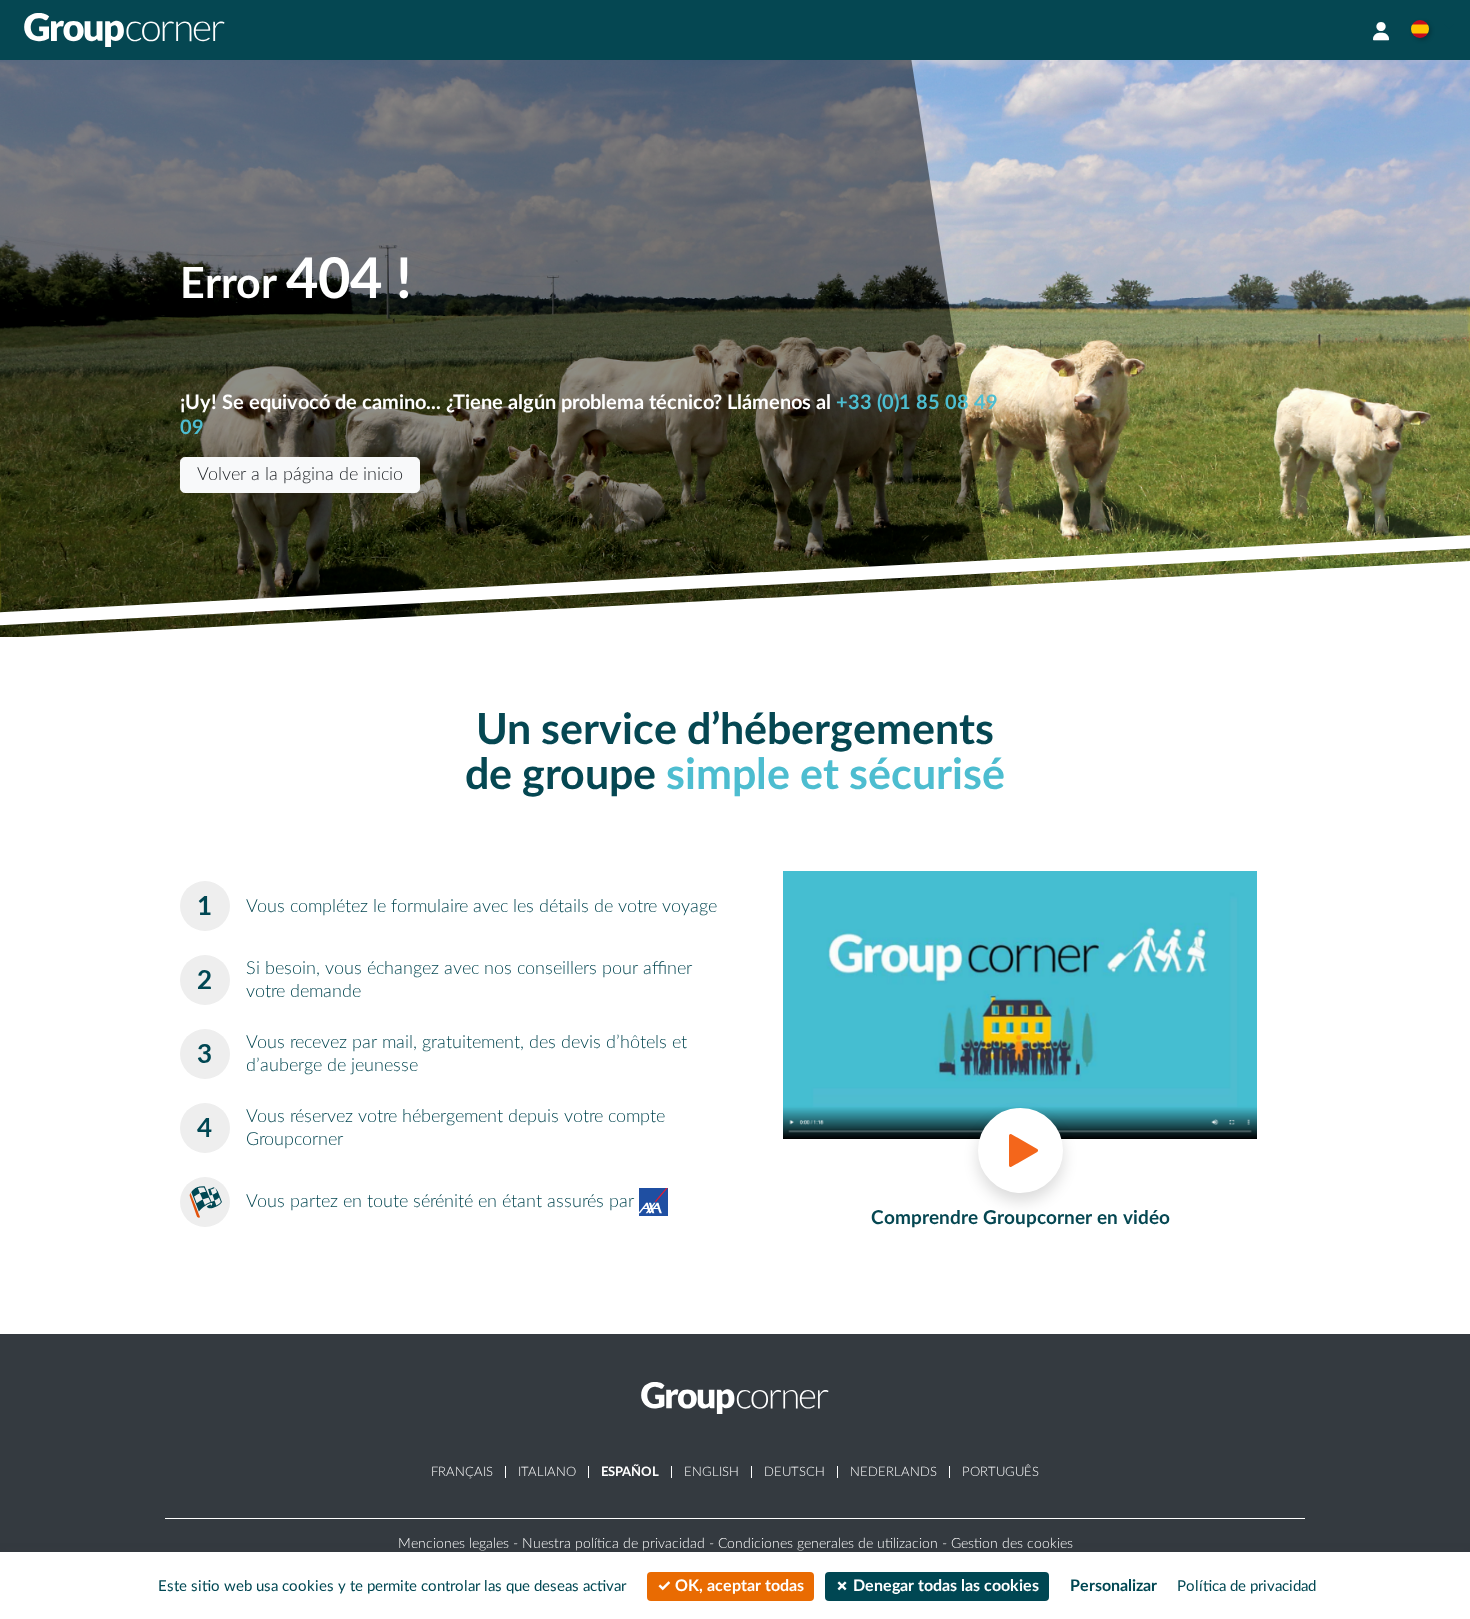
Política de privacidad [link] (1246, 1586)
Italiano (547, 1472)
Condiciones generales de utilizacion (828, 1543)
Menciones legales (453, 1543)
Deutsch (794, 1472)
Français (462, 1472)
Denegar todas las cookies (944, 1586)
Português (1000, 1472)
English (711, 1472)
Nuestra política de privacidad (613, 1543)
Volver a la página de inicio (300, 474)
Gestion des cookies (1012, 1543)
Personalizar (1113, 1586)
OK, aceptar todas (737, 1586)
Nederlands (893, 1472)
